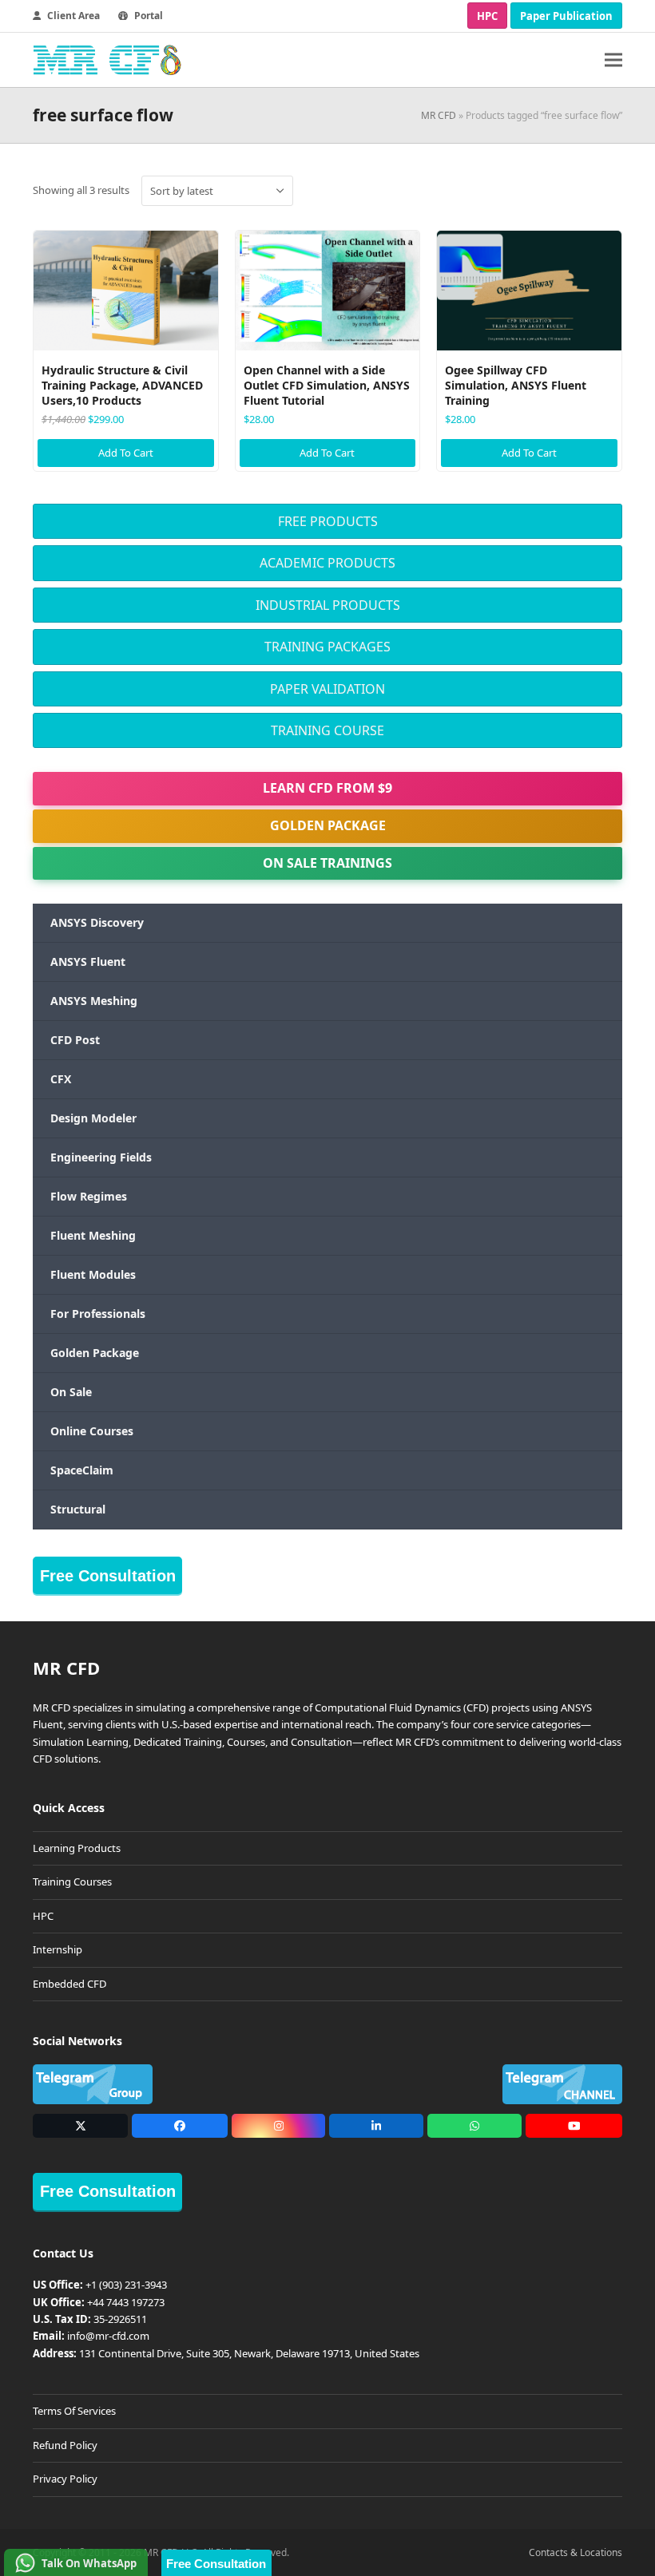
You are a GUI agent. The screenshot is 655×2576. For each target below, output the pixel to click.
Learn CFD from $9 (327, 788)
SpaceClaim (82, 1470)
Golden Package (328, 825)
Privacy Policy (65, 2479)
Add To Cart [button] (126, 453)
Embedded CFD (69, 1984)
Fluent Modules (93, 1274)
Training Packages (327, 647)
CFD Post (75, 1040)
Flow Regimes (89, 1196)
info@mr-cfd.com (108, 2336)
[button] (613, 60)
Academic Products (327, 563)
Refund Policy (65, 2445)
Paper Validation (327, 689)
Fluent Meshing (93, 1235)
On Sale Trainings (327, 863)
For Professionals (98, 1314)
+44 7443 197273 (126, 2302)
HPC (487, 16)
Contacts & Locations (576, 2552)
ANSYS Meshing (94, 1001)
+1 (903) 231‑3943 (126, 2285)
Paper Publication (566, 16)
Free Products (328, 521)
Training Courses (72, 1882)
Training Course (327, 730)
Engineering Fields (101, 1157)
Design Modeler (93, 1118)
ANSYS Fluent (88, 962)
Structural (78, 1509)
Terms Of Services (74, 2411)
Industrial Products (328, 605)
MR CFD (439, 115)
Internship (58, 1949)
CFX (61, 1079)
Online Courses (92, 1431)
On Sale (71, 1392)
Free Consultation (108, 1576)
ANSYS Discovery (97, 922)
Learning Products (77, 1848)
